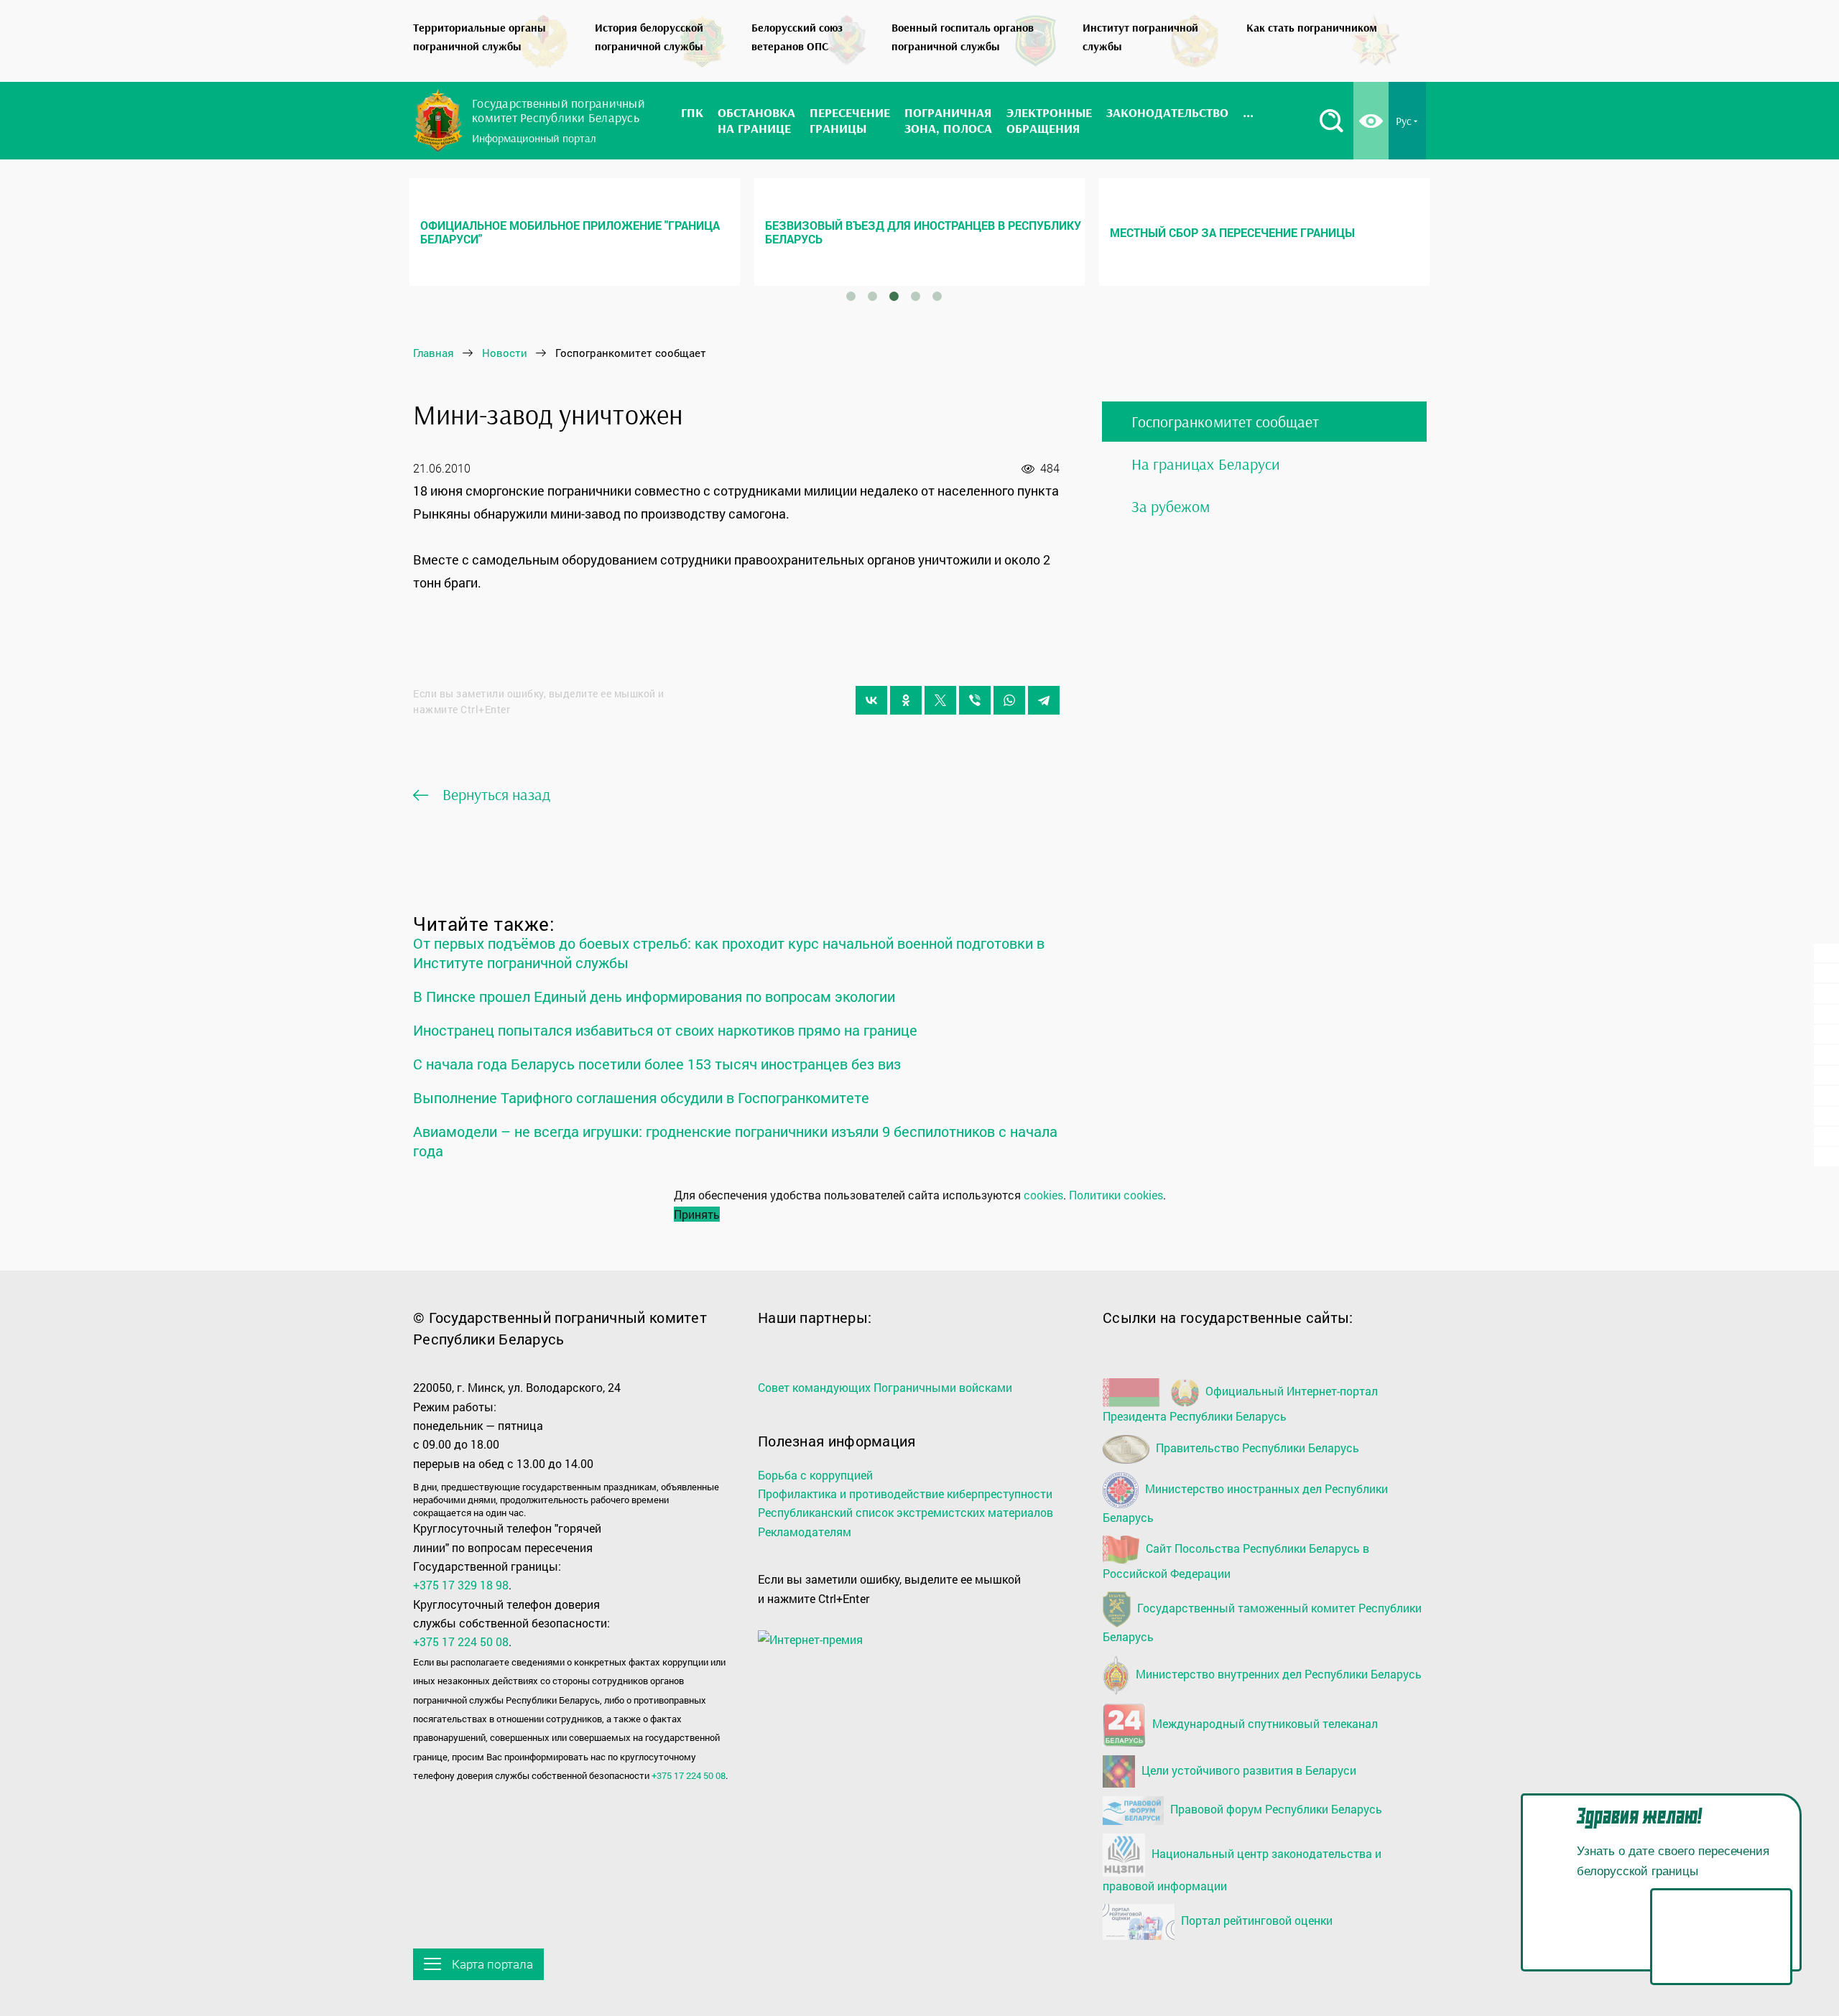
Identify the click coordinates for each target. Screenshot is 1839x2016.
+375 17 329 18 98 (461, 1585)
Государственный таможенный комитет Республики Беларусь (1262, 1623)
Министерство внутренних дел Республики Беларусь (1277, 1673)
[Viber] (975, 700)
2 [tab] (872, 297)
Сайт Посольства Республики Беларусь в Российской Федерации (1236, 1561)
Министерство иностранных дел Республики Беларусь (1245, 1503)
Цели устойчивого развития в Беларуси (1247, 1769)
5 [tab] (937, 297)
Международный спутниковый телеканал (1264, 1723)
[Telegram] (1044, 700)
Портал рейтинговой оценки (1255, 1920)
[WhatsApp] (1009, 700)
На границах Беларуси (1206, 464)
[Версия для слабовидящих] (1371, 121)
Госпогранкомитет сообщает (1225, 422)
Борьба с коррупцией (815, 1475)
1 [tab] (851, 297)
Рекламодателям (805, 1532)
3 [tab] (894, 297)
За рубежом (1171, 506)
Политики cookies (1116, 1195)
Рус (1404, 121)
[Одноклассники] (906, 700)
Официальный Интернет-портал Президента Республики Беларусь (1240, 1403)
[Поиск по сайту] (1331, 121)
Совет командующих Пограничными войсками (885, 1387)
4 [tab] (915, 297)
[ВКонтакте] (871, 700)
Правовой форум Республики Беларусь (1275, 1809)
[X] (940, 700)
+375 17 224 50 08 (461, 1641)
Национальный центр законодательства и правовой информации (1242, 1869)
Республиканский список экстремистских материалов (905, 1512)
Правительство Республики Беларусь (1256, 1448)
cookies (1043, 1195)
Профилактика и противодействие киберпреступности (905, 1494)
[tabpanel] (575, 232)
